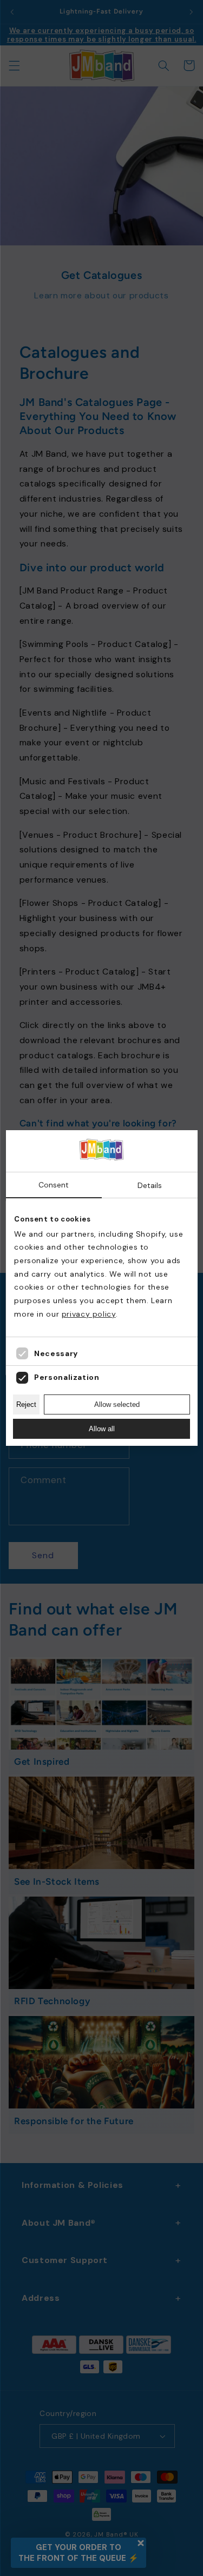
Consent (54, 1185)
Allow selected (117, 1404)
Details (150, 1185)
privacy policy (89, 1314)
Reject (26, 1404)
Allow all (102, 1429)
